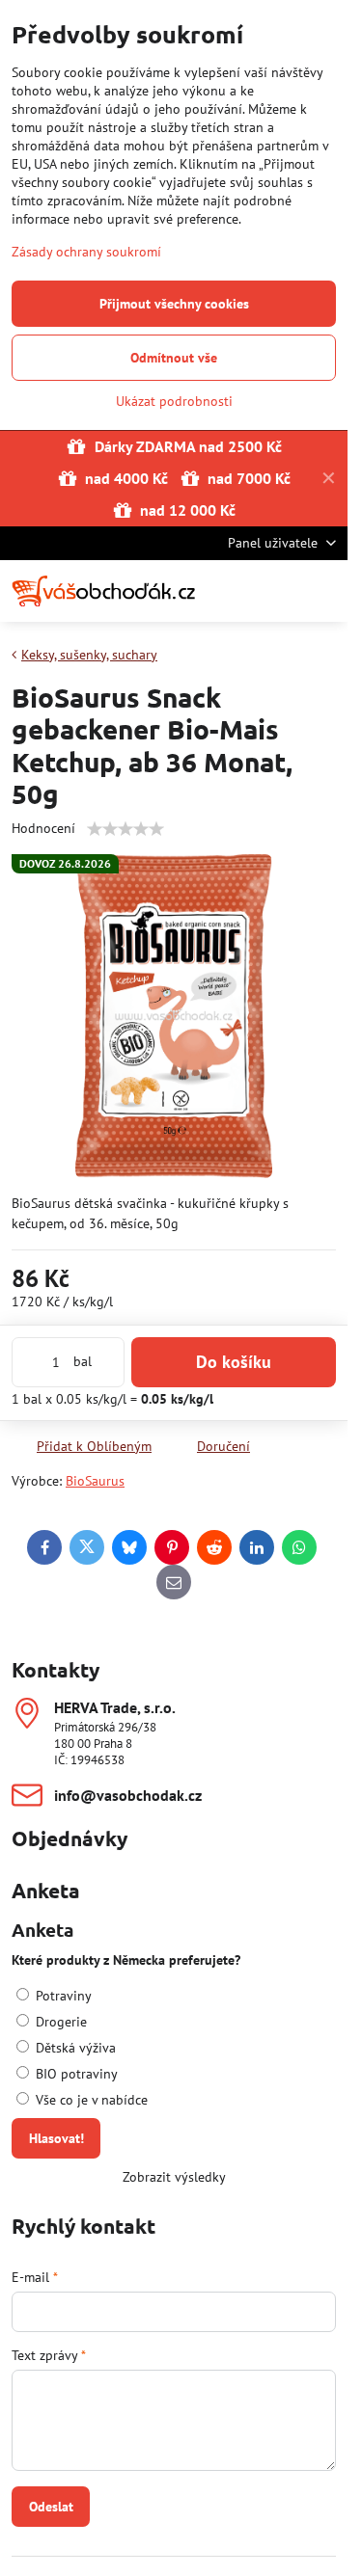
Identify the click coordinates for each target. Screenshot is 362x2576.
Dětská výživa (74, 2048)
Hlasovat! (56, 2138)
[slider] (125, 829)
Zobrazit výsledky (174, 2177)
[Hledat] (232, 591)
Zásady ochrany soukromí (86, 252)
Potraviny (62, 1996)
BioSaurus (95, 1481)
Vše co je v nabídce (90, 2100)
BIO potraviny (75, 2074)
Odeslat (51, 2507)
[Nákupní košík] (278, 591)
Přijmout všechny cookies (174, 304)
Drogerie (59, 2022)
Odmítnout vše (174, 358)
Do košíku (234, 1362)
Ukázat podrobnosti (174, 401)
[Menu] (324, 591)
